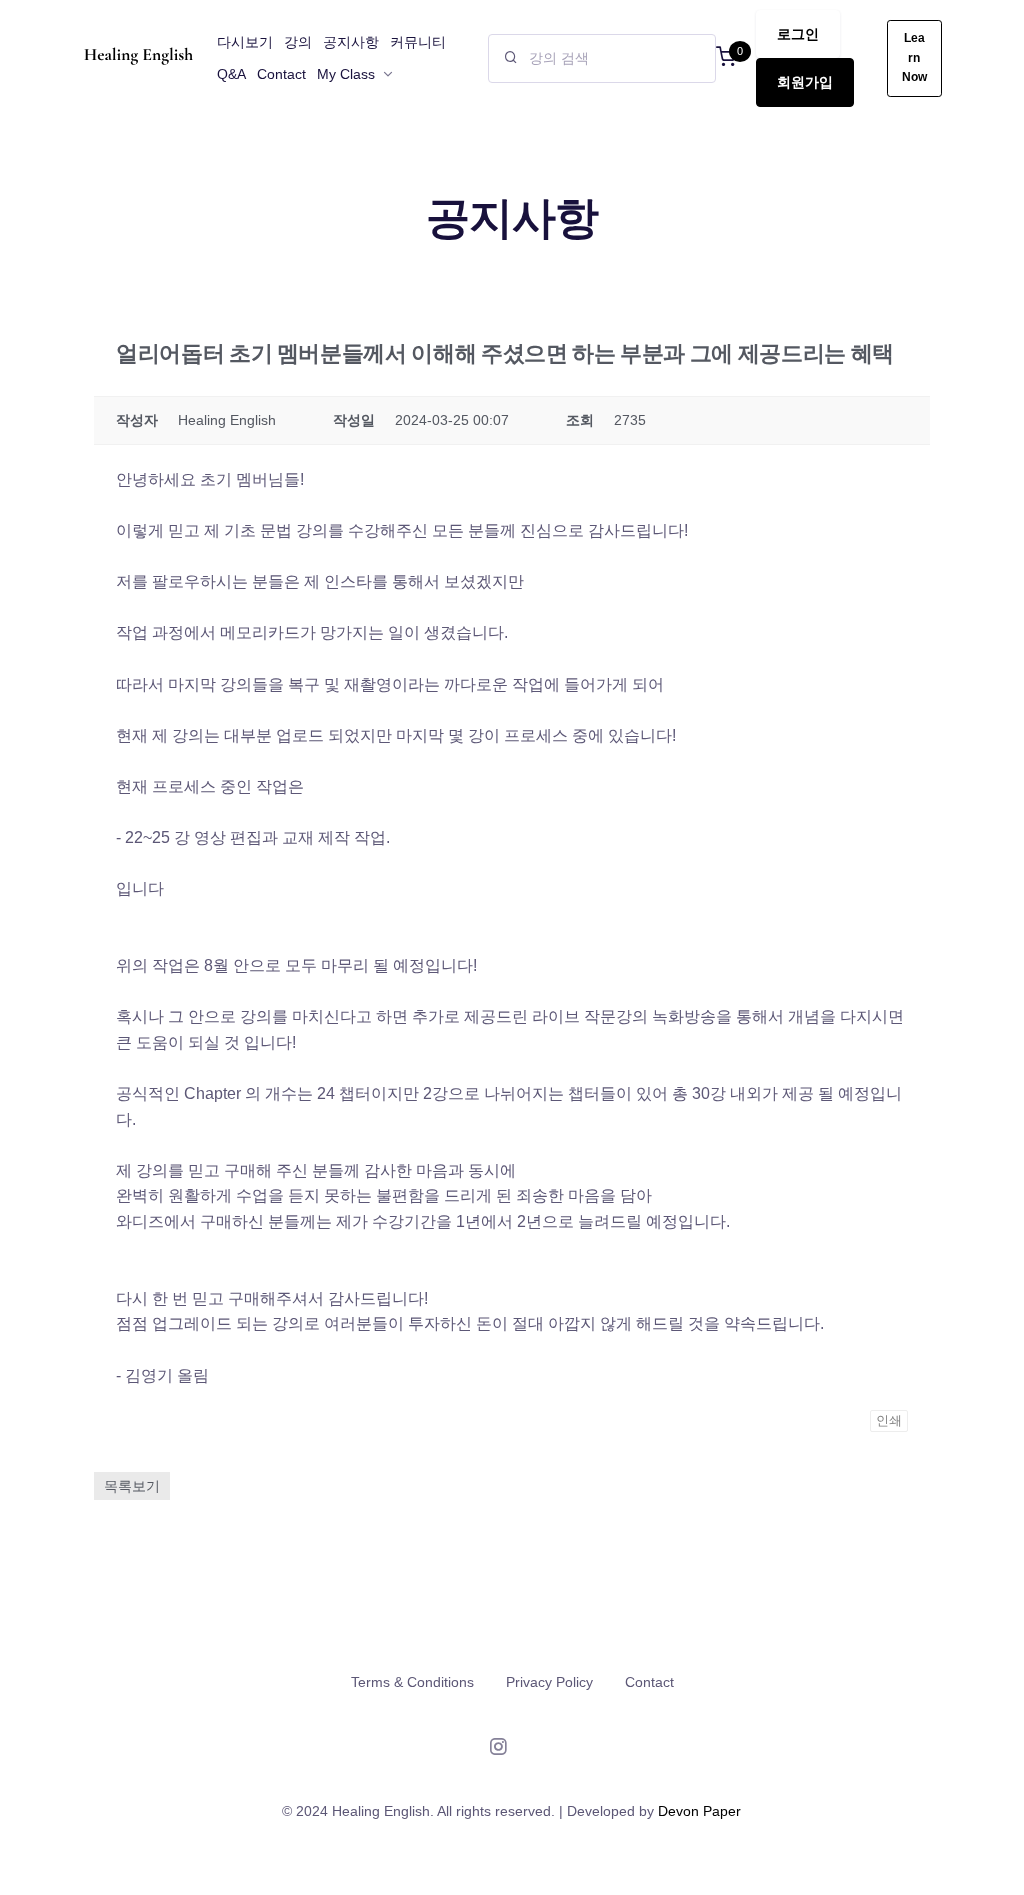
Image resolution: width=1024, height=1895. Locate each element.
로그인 (798, 34)
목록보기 (132, 1486)
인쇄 (889, 1420)
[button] (726, 58)
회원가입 (805, 82)
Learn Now (914, 57)
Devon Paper (699, 1811)
